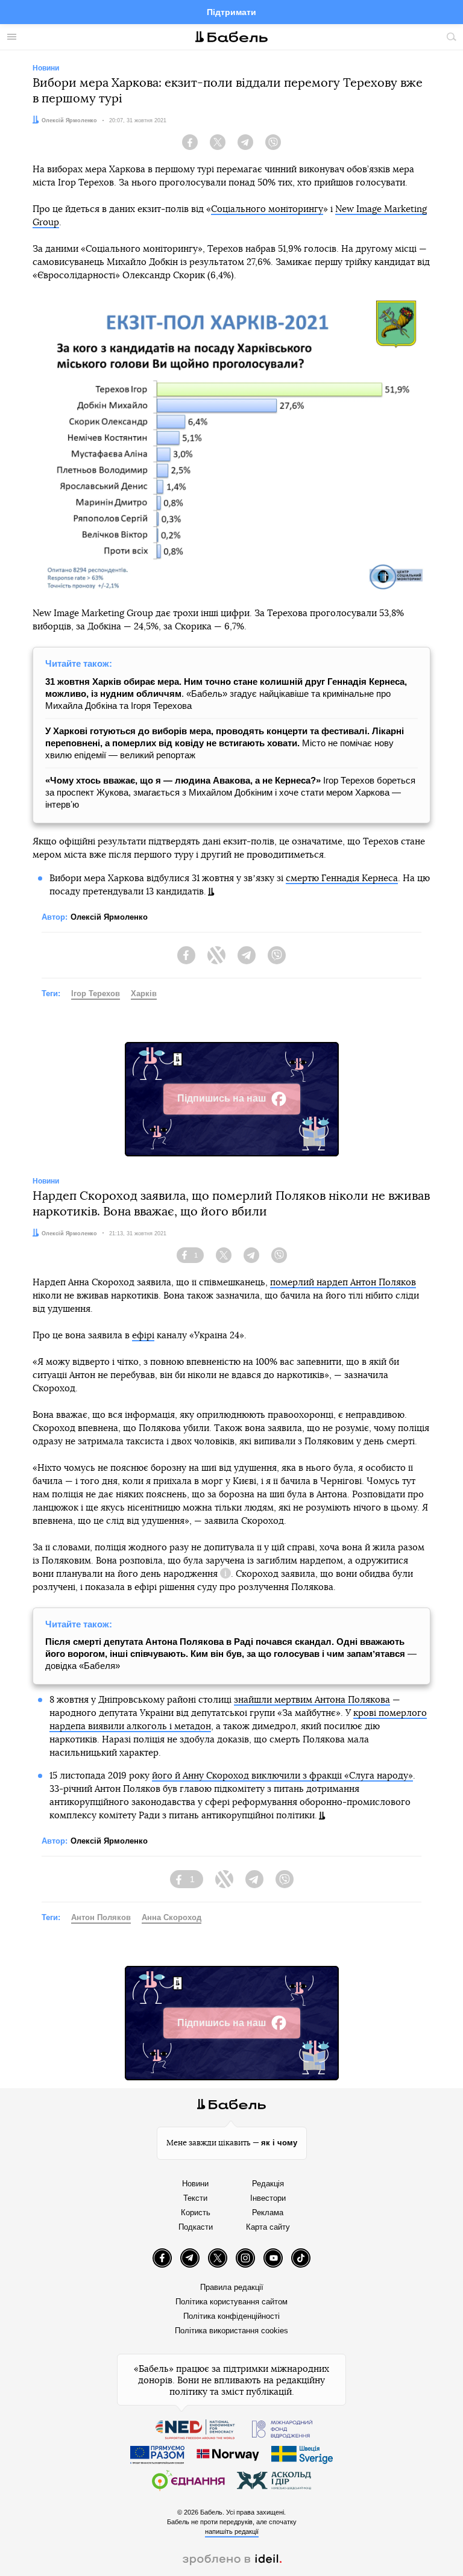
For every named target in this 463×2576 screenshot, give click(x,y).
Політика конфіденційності (231, 2316)
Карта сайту (268, 2227)
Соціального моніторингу (267, 209)
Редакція (268, 2184)
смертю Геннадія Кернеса (342, 878)
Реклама (268, 2213)
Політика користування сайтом (231, 2302)
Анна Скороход (172, 1917)
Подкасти (196, 2227)
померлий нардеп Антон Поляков (343, 1283)
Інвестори (268, 2198)
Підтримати (231, 12)
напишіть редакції (232, 2531)
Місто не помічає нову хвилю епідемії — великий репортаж (225, 743)
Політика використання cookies (231, 2331)
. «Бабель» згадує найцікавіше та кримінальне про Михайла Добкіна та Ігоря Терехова (226, 694)
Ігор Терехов (96, 993)
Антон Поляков (101, 1917)
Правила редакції (232, 2287)
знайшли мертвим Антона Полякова (312, 1700)
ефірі (143, 1336)
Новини (195, 2184)
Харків (144, 993)
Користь (196, 2213)
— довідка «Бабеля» (231, 1654)
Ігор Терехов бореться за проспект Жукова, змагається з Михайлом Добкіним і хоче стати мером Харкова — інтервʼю (230, 792)
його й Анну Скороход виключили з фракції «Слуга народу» (282, 1776)
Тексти (195, 2198)
